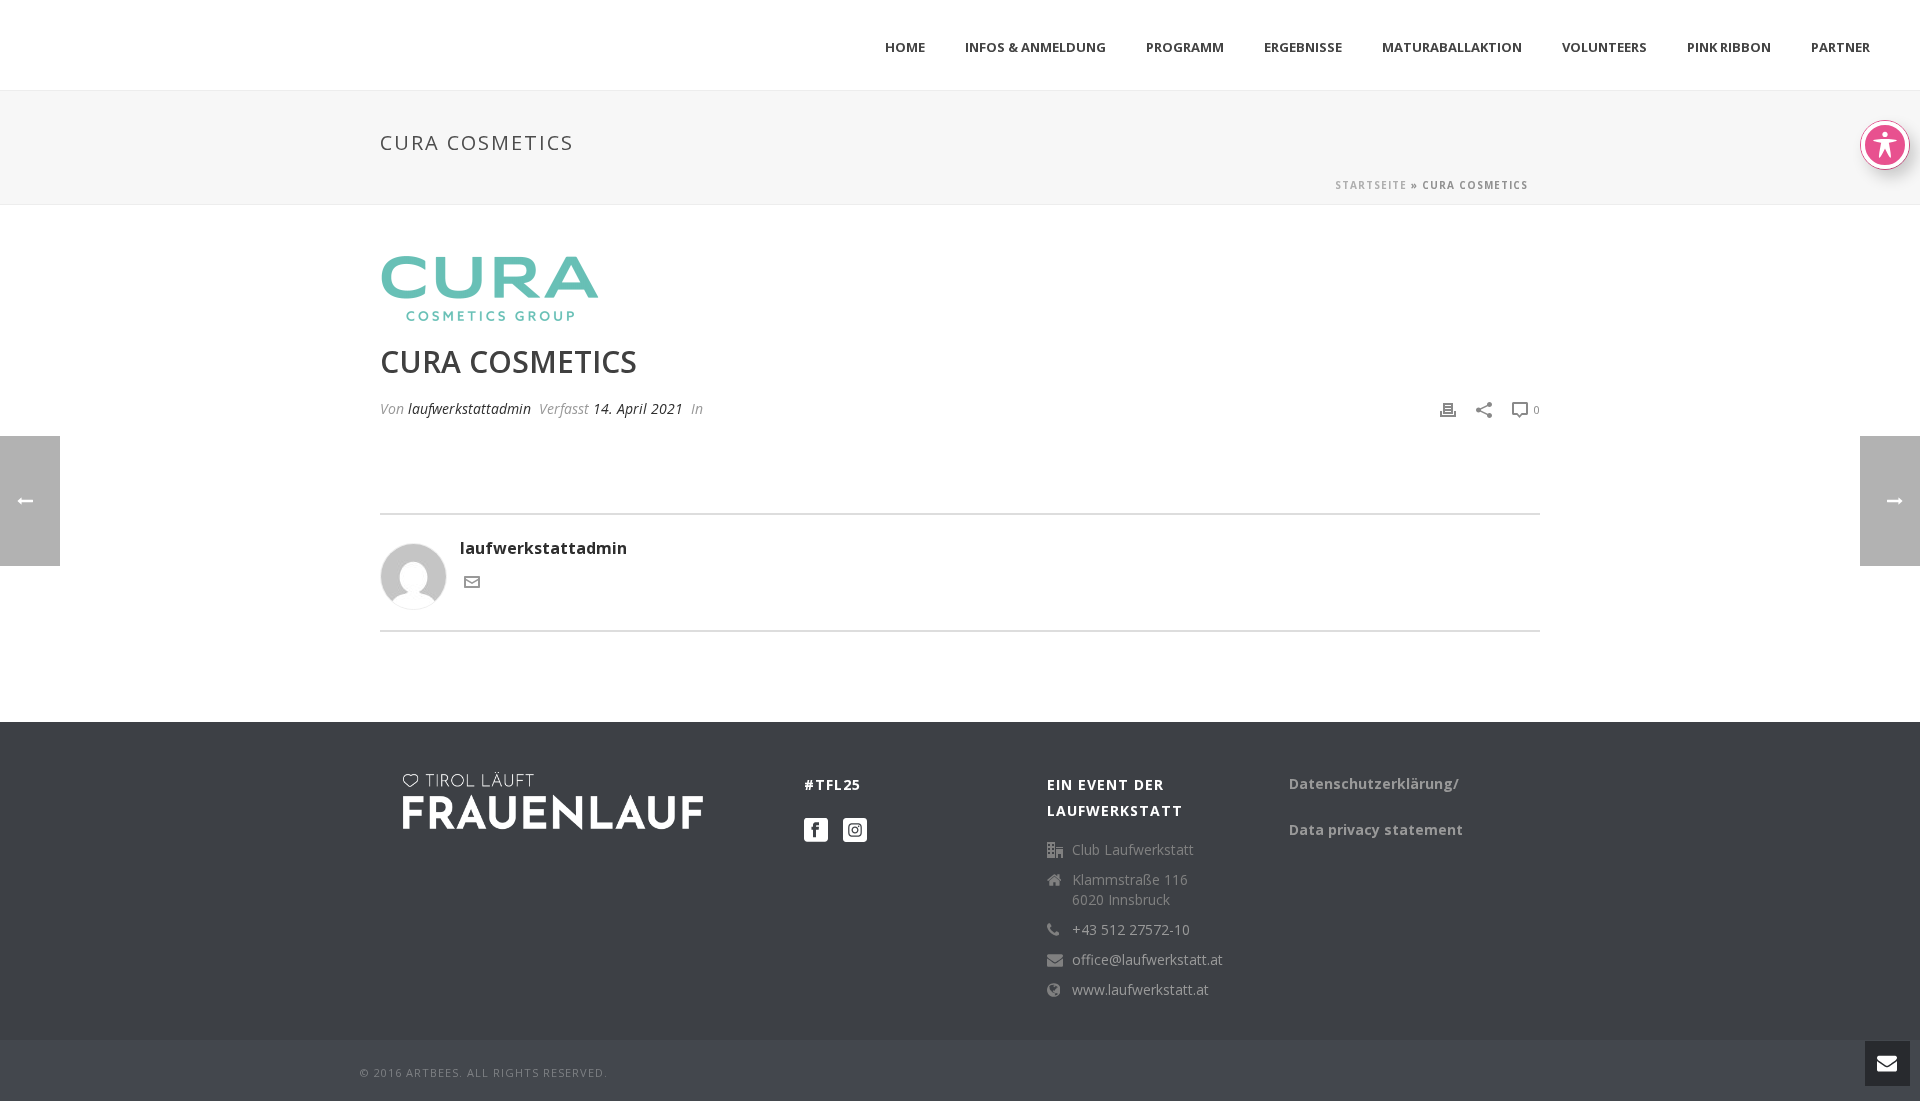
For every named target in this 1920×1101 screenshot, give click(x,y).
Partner (1840, 47)
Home (905, 47)
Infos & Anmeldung (1035, 47)
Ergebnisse (1303, 47)
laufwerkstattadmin (469, 408)
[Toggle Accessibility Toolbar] (1885, 145)
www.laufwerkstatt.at (1140, 990)
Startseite (1371, 185)
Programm (1185, 47)
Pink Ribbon (1729, 47)
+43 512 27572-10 (1131, 930)
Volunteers (1604, 47)
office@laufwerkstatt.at (1147, 960)
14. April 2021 (638, 408)
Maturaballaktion (1452, 47)
